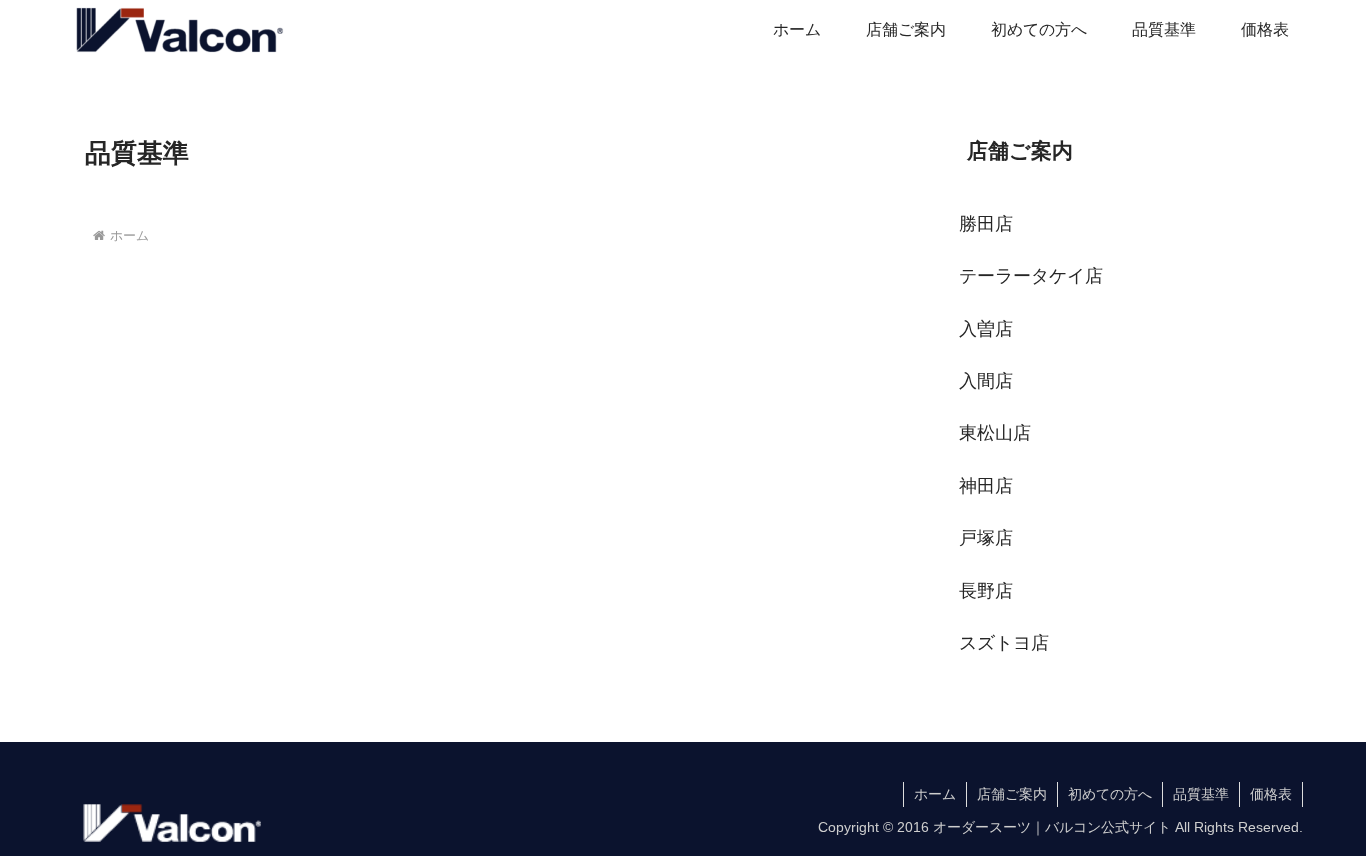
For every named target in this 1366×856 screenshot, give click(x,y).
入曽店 (986, 329)
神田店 (986, 486)
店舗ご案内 (1012, 794)
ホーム (935, 794)
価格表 (1271, 794)
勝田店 (986, 224)
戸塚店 (986, 538)
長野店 (986, 591)
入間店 (986, 381)
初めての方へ (1110, 794)
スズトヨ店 (1004, 643)
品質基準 (1201, 794)
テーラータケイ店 (1031, 276)
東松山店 (995, 433)
